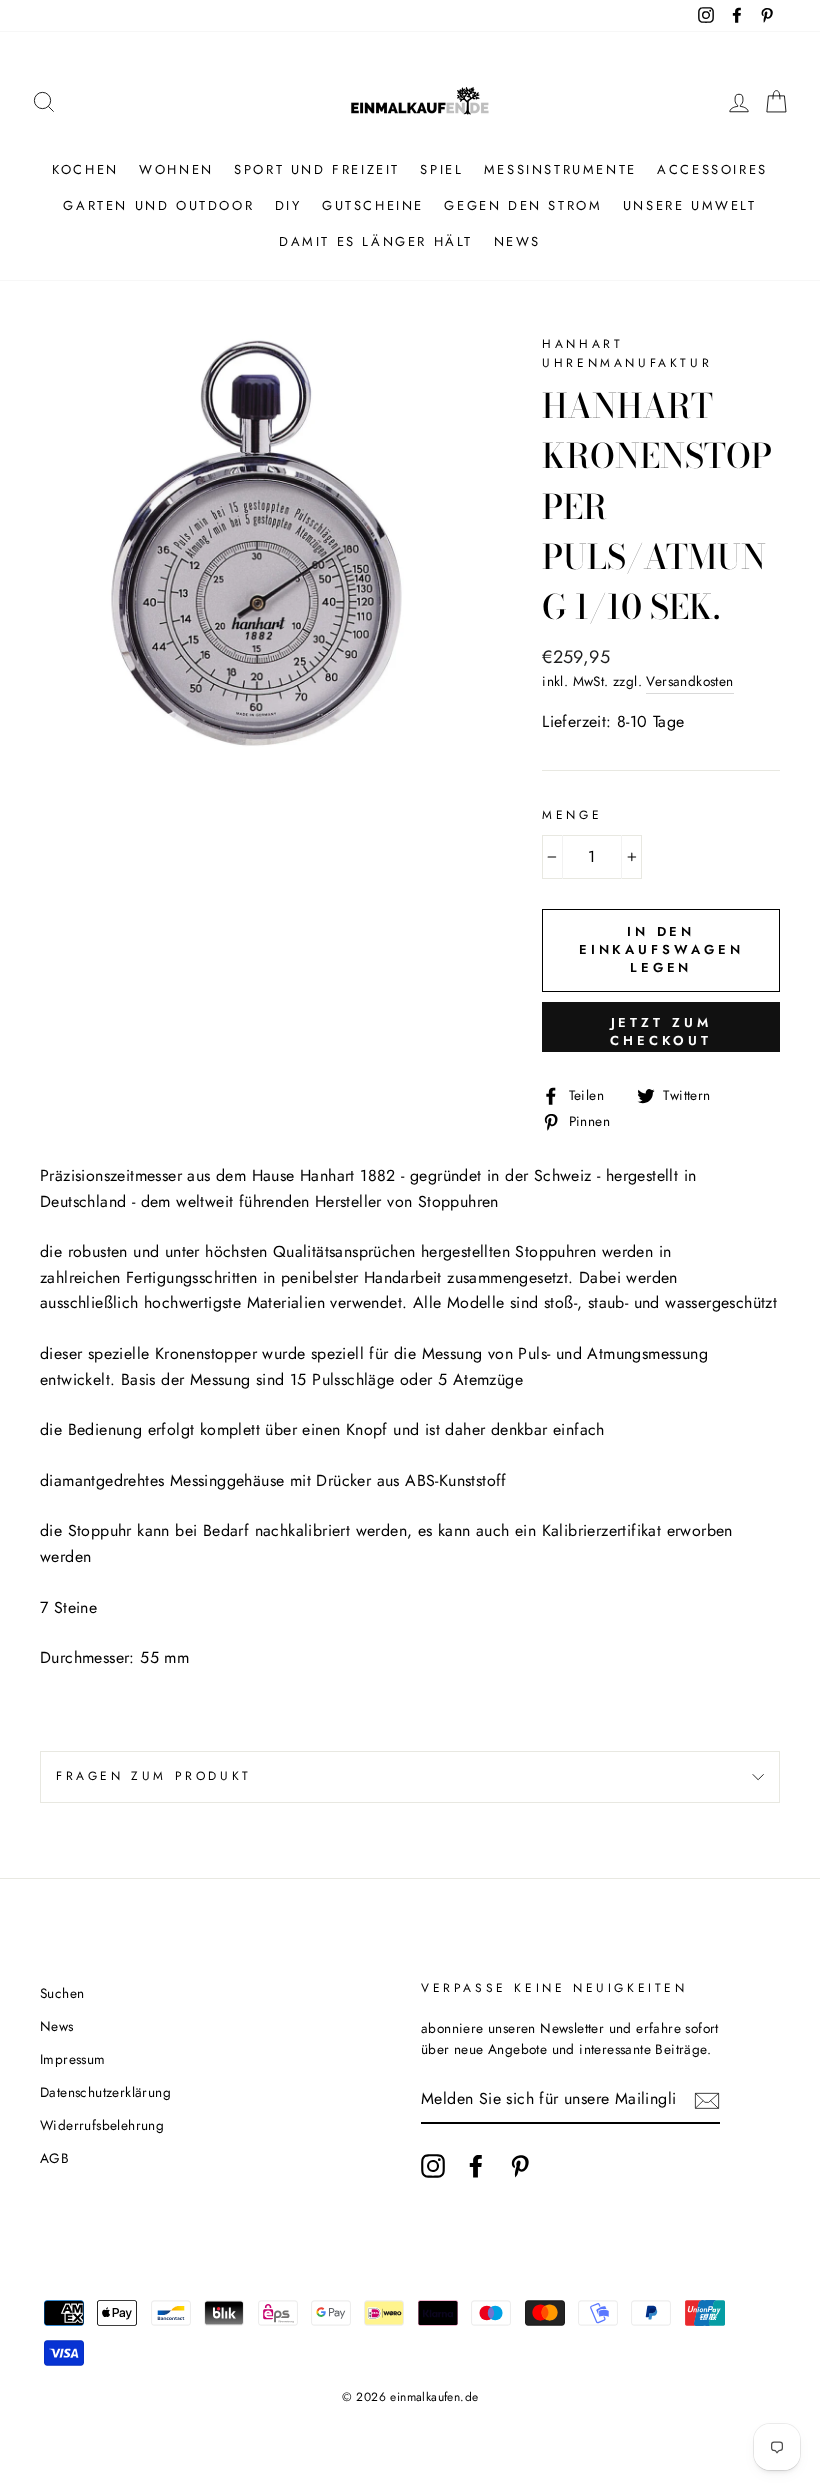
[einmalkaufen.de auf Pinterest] (520, 2166)
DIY (288, 205)
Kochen (85, 169)
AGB (54, 2158)
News (517, 241)
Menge (572, 815)
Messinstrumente (560, 169)
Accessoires (712, 169)
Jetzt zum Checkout (661, 1031)
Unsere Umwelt (690, 205)
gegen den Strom (523, 205)
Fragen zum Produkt (154, 1776)
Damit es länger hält (376, 241)
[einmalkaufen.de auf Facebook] (476, 2166)
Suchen (62, 1993)
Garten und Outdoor (158, 205)
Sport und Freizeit (317, 169)
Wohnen (176, 169)
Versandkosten (689, 681)
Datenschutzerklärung (105, 2092)
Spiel (441, 169)
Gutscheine (373, 205)
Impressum (73, 2059)
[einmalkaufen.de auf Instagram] (433, 2166)
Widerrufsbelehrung (102, 2125)
